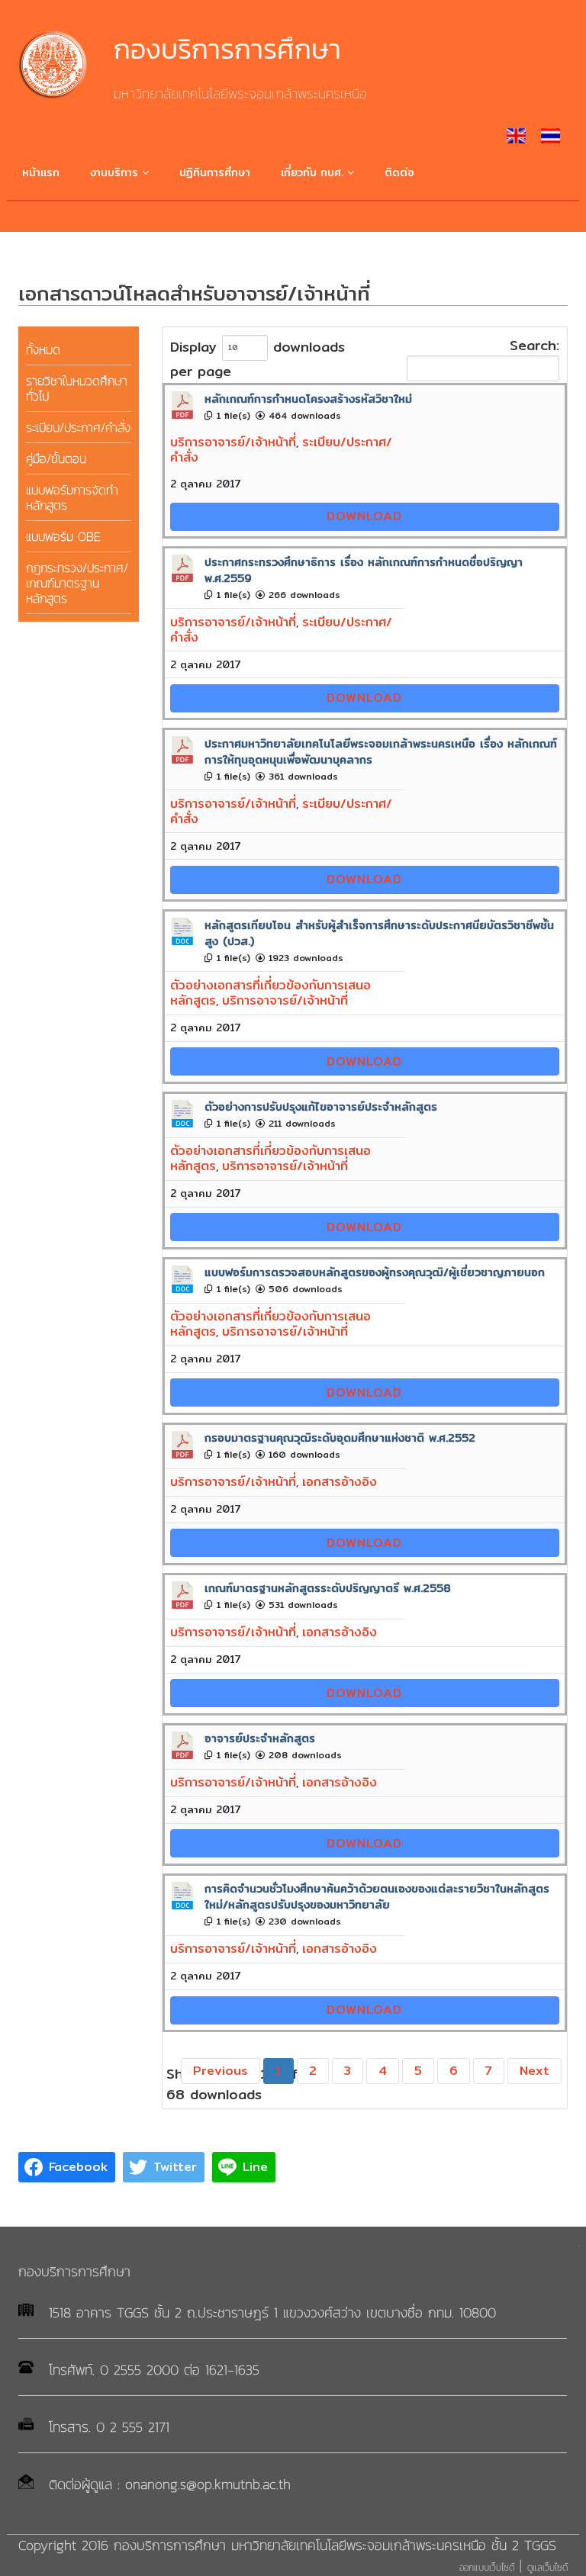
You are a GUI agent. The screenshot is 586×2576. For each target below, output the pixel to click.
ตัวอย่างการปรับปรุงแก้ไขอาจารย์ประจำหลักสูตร (321, 1106)
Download (364, 516)
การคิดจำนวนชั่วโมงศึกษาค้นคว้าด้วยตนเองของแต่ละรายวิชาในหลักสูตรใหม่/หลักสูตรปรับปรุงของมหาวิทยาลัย (377, 1896)
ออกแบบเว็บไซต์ (487, 2568)
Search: (534, 346)
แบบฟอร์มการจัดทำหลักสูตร (72, 497)
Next (534, 2071)
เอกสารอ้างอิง (340, 1482)
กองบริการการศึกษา (227, 49)
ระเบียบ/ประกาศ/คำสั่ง (78, 427)
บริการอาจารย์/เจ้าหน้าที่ (233, 442)
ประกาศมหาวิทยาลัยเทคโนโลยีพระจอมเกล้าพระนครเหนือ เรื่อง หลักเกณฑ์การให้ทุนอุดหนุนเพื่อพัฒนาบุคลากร (381, 751)
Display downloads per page (258, 359)
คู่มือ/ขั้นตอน (56, 458)
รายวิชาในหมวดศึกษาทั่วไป (77, 388)
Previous (221, 2071)
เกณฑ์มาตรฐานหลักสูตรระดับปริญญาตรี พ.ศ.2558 (328, 1588)
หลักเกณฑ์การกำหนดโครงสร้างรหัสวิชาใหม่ (308, 399)
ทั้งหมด (43, 349)
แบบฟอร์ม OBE (63, 536)
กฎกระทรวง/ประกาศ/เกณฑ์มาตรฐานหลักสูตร (77, 583)
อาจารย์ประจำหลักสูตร (260, 1738)
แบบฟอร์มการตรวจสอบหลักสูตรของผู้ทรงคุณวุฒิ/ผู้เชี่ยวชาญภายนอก (375, 1272)
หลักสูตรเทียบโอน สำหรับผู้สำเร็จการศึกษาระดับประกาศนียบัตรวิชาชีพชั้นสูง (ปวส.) (379, 933)
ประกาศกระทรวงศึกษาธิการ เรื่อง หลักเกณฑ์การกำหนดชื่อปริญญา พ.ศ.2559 (364, 570)
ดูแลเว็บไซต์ (547, 2568)
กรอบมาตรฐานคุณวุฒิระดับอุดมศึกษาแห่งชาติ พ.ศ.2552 (340, 1438)
